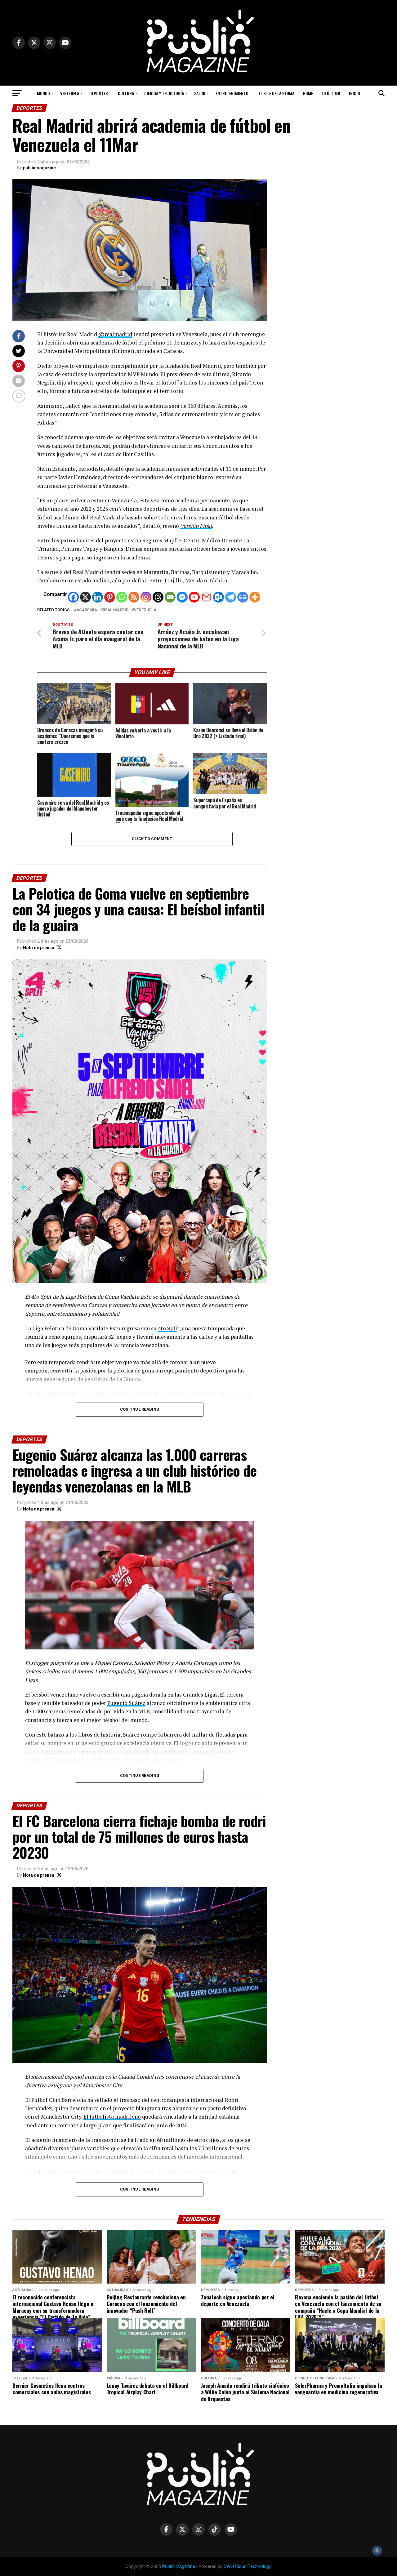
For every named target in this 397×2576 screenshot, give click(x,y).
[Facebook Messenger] (182, 597)
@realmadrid (115, 334)
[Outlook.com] (219, 597)
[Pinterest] (110, 597)
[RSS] (134, 597)
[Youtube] (194, 597)
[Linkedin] (98, 597)
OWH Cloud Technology (248, 2567)
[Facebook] (73, 597)
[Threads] (158, 597)
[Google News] (243, 597)
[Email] (170, 597)
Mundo (43, 93)
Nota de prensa (39, 948)
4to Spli (167, 1328)
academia (87, 610)
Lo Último (331, 93)
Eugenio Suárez (126, 1703)
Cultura (126, 93)
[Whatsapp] (122, 597)
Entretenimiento (232, 93)
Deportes (98, 93)
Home (308, 93)
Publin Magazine (179, 2567)
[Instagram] (146, 597)
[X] (85, 597)
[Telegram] (231, 597)
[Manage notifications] (377, 2551)
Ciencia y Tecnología (164, 93)
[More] (255, 597)
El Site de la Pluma (277, 93)
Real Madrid (116, 610)
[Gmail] (206, 597)
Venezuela (70, 93)
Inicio (355, 93)
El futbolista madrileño (112, 2117)
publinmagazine (39, 168)
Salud (200, 93)
